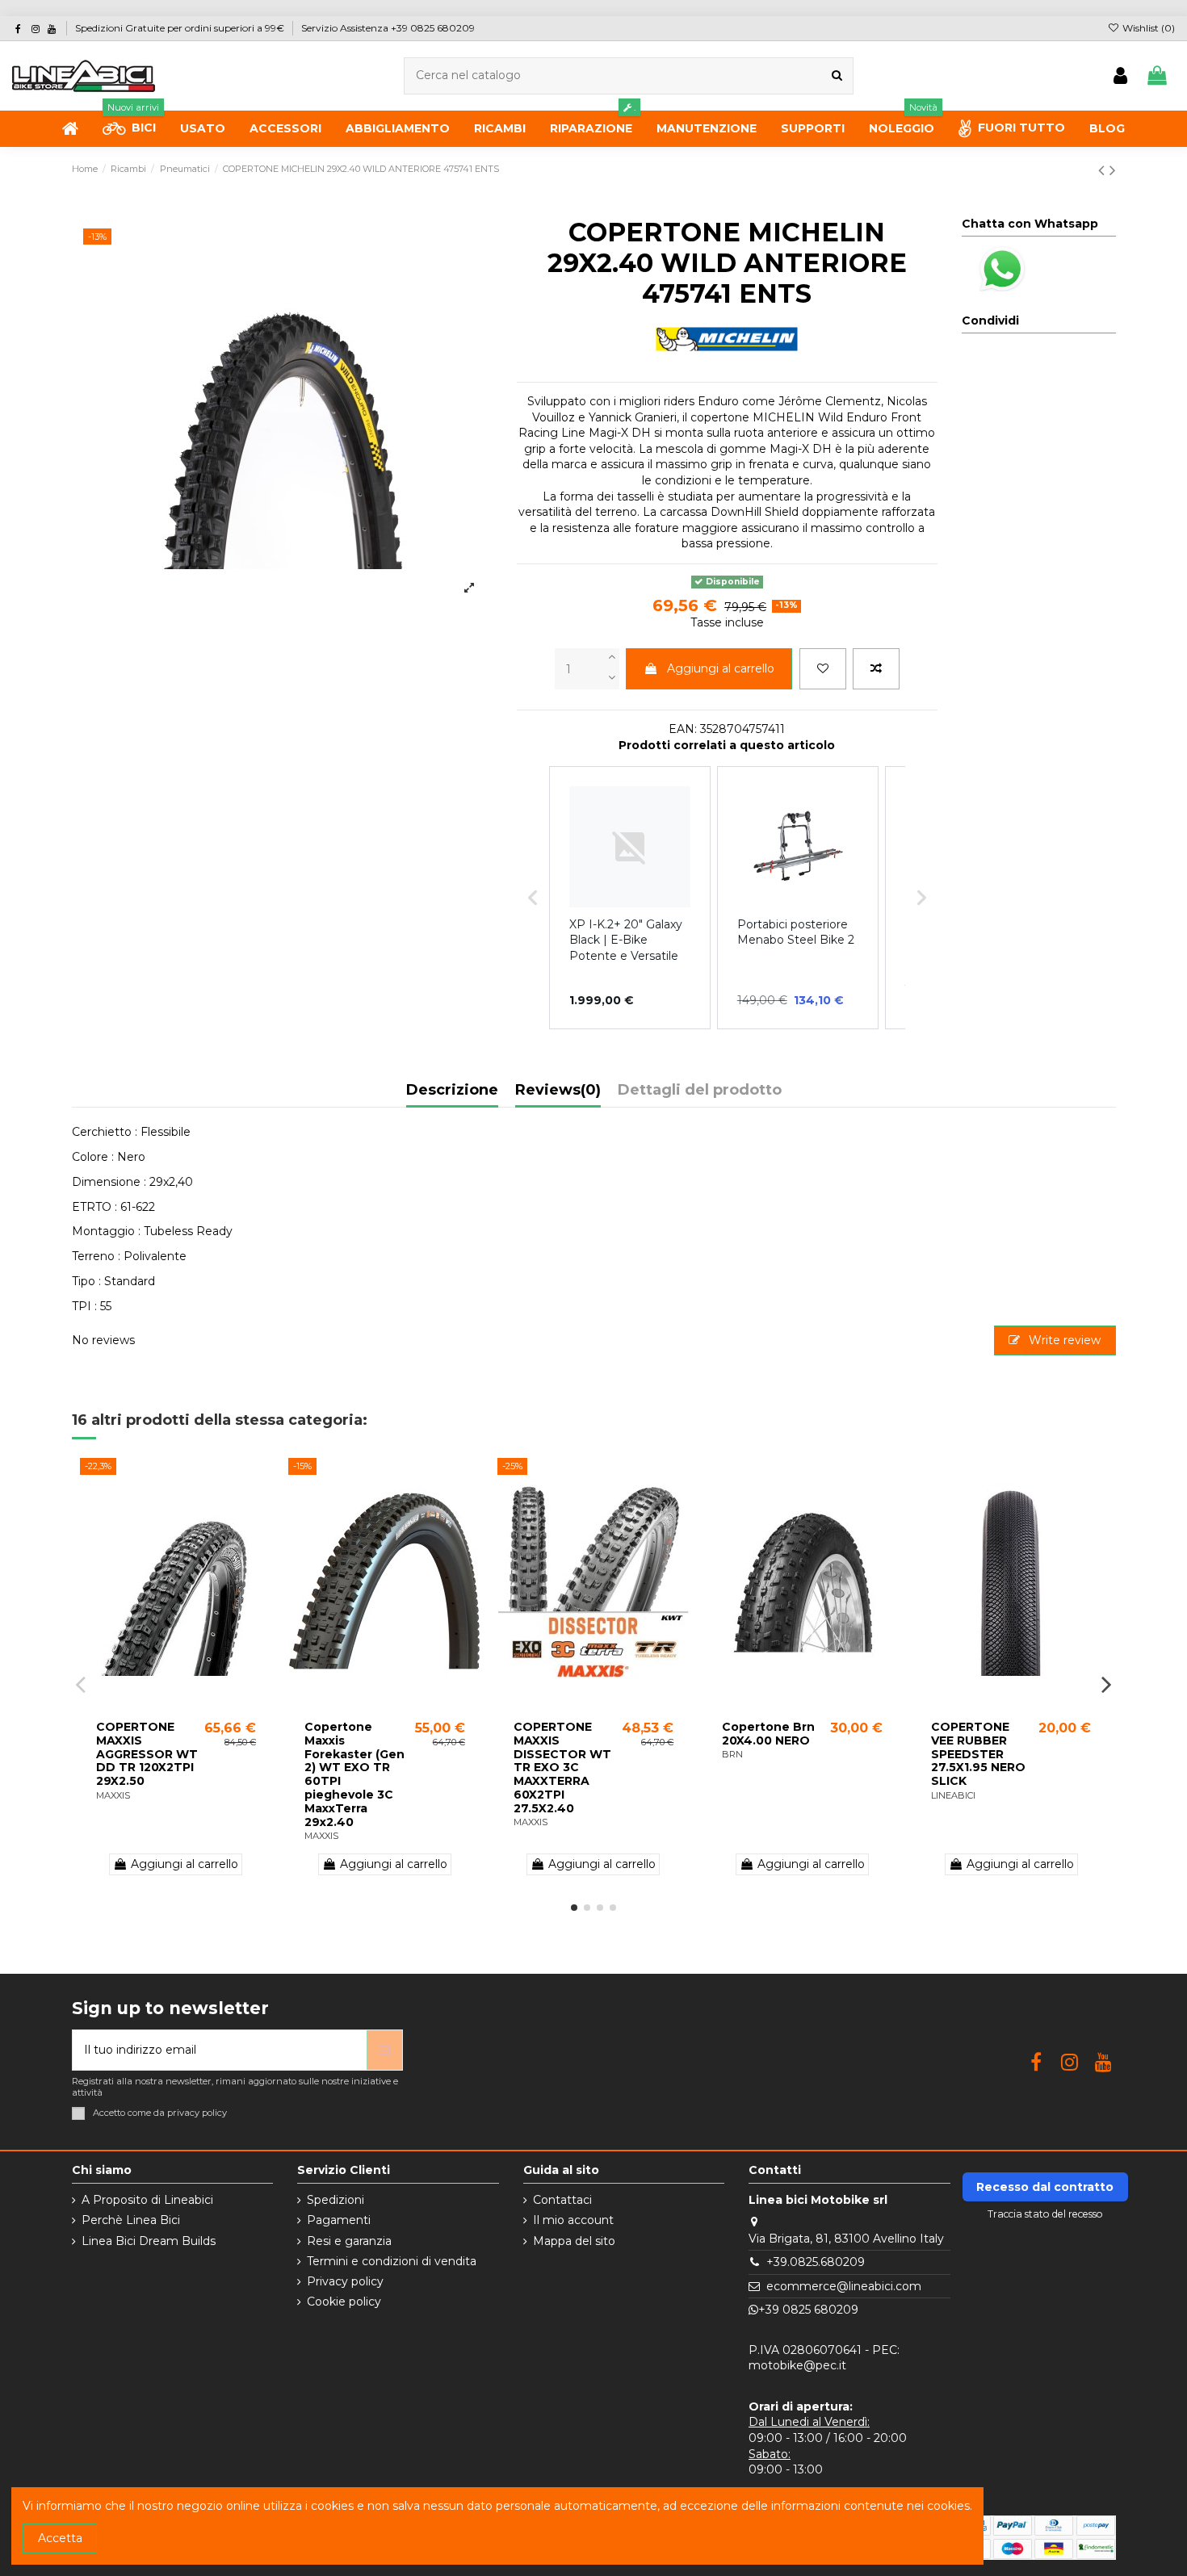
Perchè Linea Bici (131, 2220)
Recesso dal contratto (1045, 2187)
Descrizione (452, 1091)
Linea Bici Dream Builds (149, 2241)
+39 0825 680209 (808, 2310)
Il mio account (573, 2220)
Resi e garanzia (349, 2241)
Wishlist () (1147, 28)
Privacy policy (345, 2281)
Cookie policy (344, 2302)
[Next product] (1113, 170)
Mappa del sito (574, 2241)
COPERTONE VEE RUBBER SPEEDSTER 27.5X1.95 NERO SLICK (978, 1754)
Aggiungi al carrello (721, 668)
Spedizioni (336, 2200)
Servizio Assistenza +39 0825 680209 (388, 28)
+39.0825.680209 (816, 2262)
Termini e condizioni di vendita (392, 2261)
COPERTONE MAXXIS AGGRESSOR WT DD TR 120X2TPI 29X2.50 (147, 1754)
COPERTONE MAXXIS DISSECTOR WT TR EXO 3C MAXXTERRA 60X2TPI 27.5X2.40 (562, 1768)
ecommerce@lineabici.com (844, 2286)
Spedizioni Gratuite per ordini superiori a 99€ (181, 28)
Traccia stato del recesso (1045, 2214)
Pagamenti (339, 2220)
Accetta (60, 2538)
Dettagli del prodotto (700, 1091)
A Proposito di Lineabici (147, 2200)
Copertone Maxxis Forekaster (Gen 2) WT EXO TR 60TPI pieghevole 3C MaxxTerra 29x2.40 (354, 1774)
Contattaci (562, 2200)
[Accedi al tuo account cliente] (1120, 76)
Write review (1063, 1340)
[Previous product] (1104, 170)
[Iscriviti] (384, 2050)
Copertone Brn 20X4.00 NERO (768, 1734)
